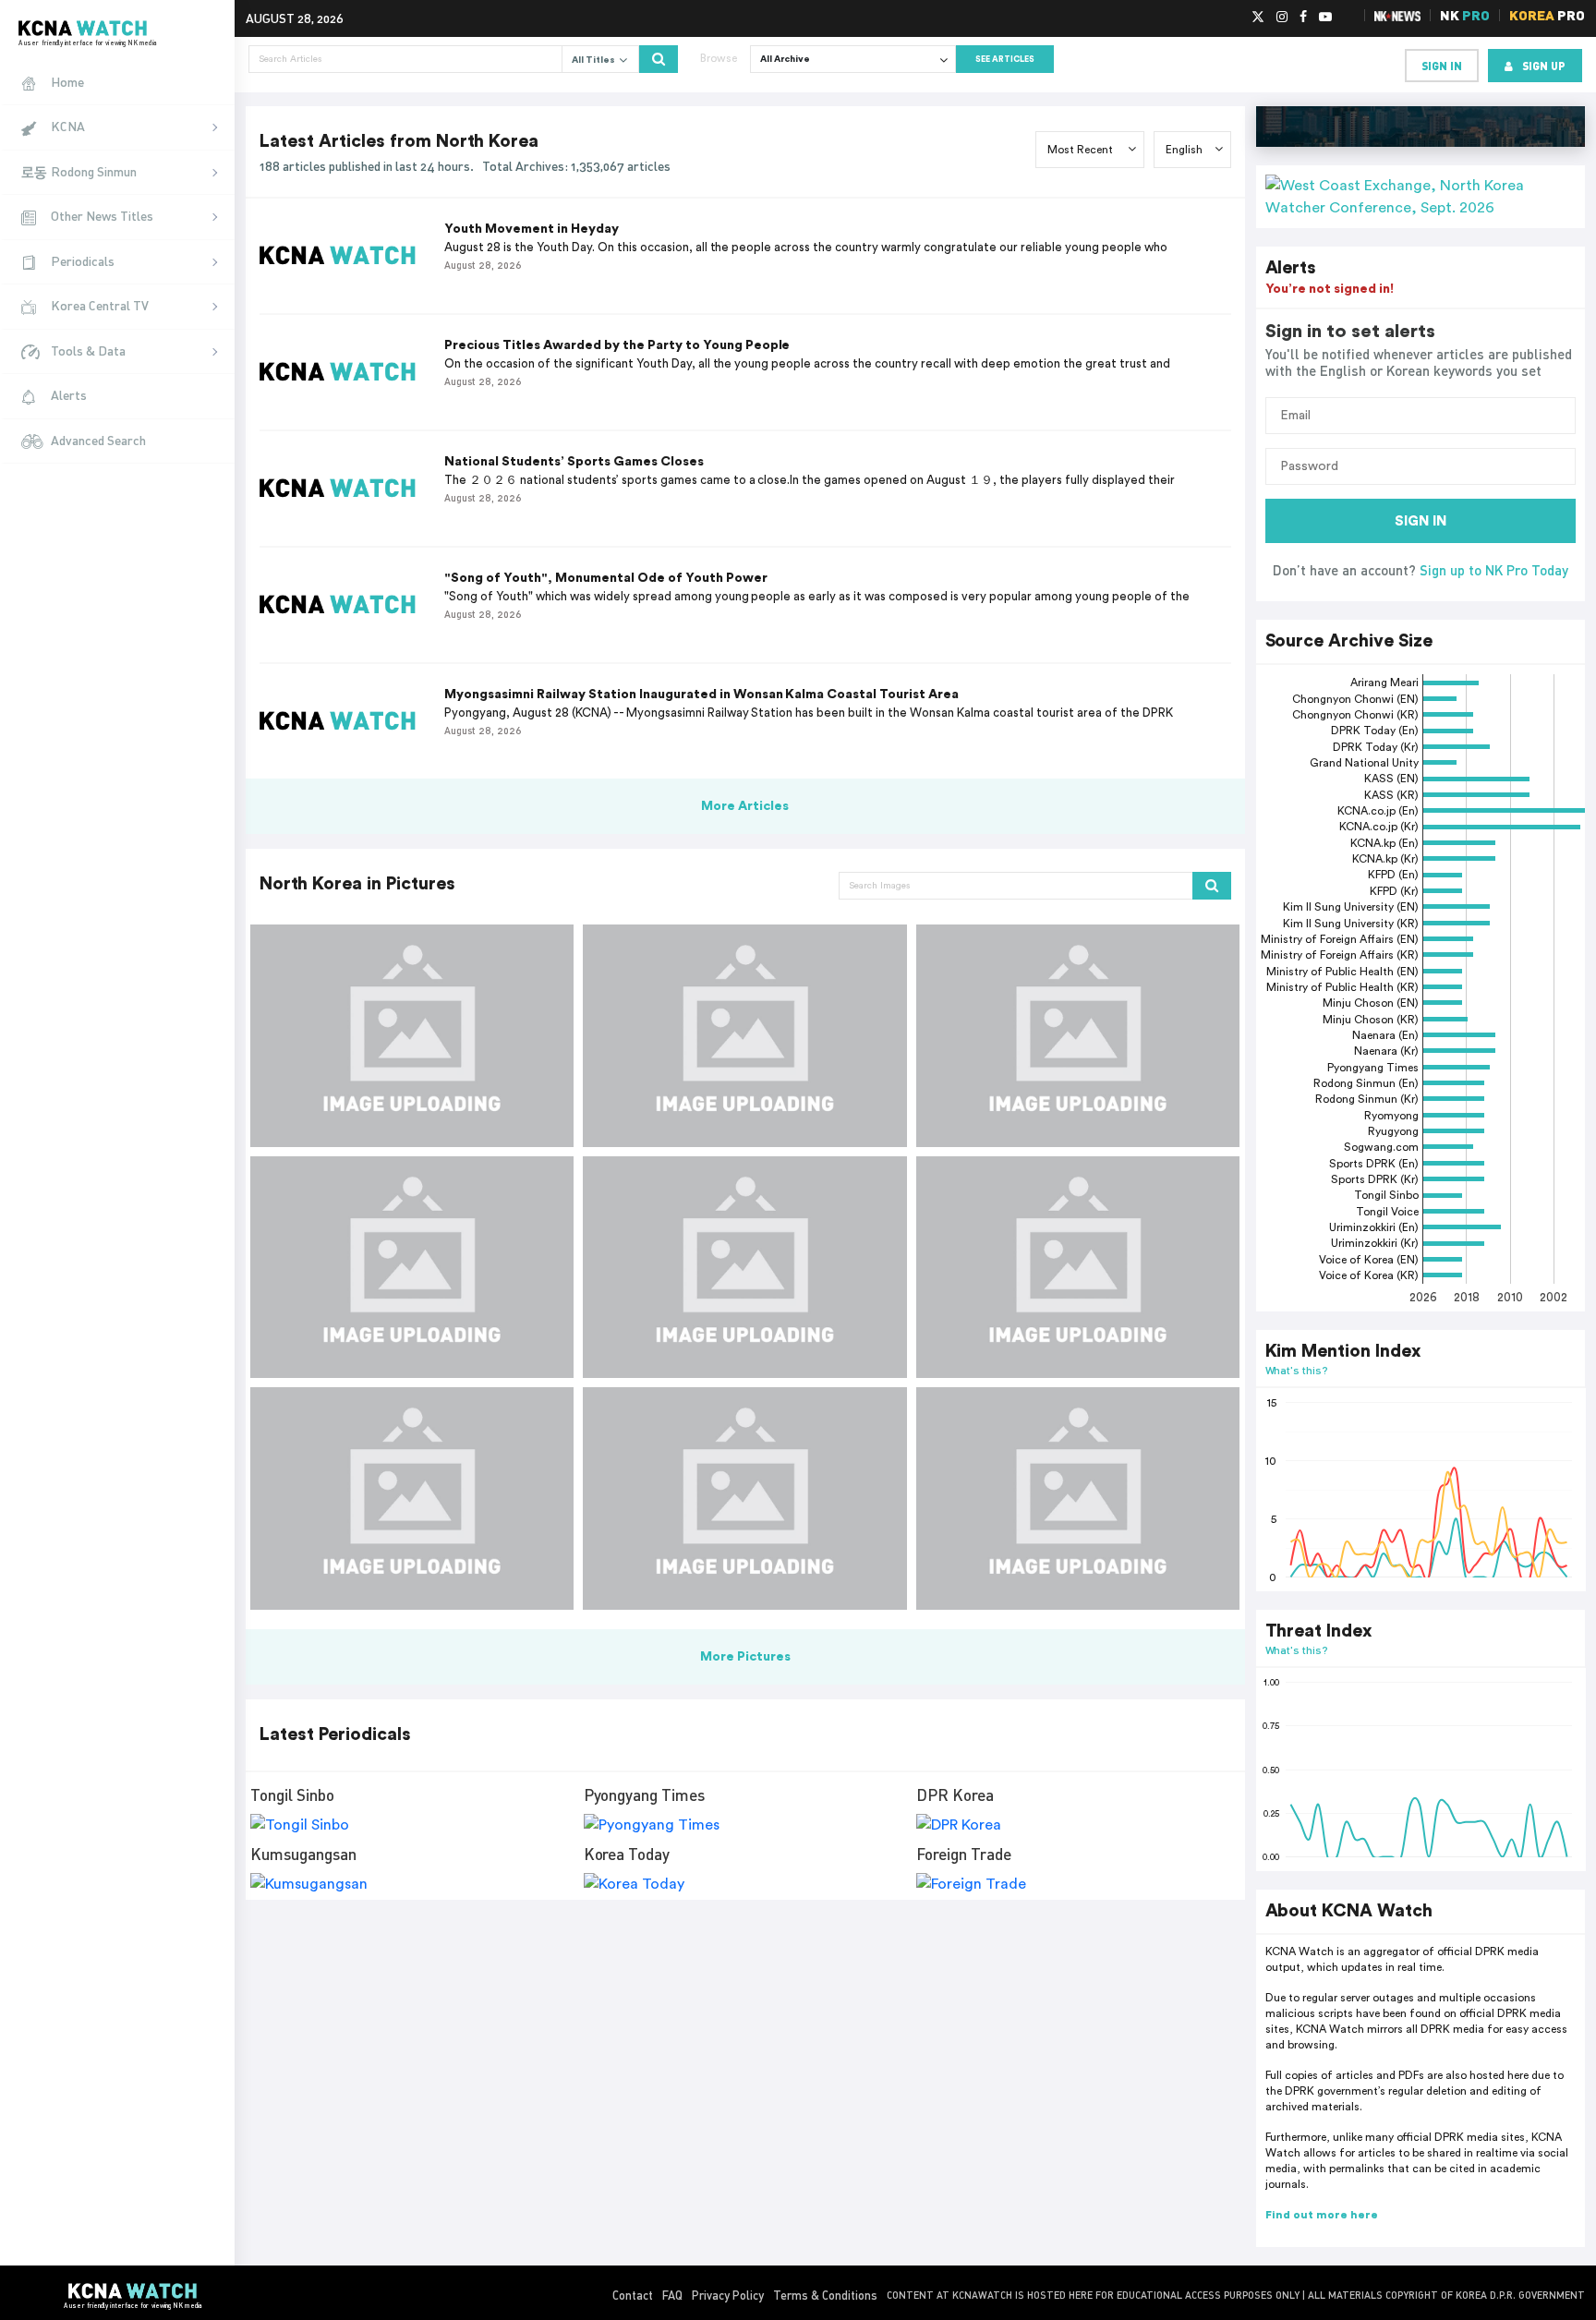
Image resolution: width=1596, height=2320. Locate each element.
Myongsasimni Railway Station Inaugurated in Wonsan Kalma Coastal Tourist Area (701, 695)
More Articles (745, 806)
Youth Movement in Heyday (532, 229)
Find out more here (1322, 2215)
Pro (1547, 15)
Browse (719, 58)
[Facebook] (1303, 18)
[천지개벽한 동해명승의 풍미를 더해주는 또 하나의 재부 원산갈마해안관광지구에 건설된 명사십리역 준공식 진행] (1078, 1036)
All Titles (595, 60)
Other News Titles (102, 216)
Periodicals (83, 261)
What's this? (1297, 1370)
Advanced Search (98, 440)
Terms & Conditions (825, 2295)
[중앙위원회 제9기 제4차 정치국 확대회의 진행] (744, 1268)
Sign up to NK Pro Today (1494, 570)
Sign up (1544, 66)
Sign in (1442, 66)
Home (67, 82)
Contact (633, 2295)
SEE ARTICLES (1005, 60)
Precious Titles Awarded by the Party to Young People (617, 345)
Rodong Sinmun (94, 171)
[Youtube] (1325, 18)
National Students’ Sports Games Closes (574, 462)
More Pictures (745, 1657)
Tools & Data (88, 350)
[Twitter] (1258, 18)
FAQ (672, 2295)
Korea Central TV (100, 305)
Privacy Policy (728, 2295)
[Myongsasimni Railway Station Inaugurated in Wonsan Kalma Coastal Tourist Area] (412, 1036)
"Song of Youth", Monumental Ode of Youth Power (606, 578)
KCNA (68, 126)
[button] (1421, 197)
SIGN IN (1421, 521)
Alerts (69, 395)
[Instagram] (1282, 18)
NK (1465, 15)
